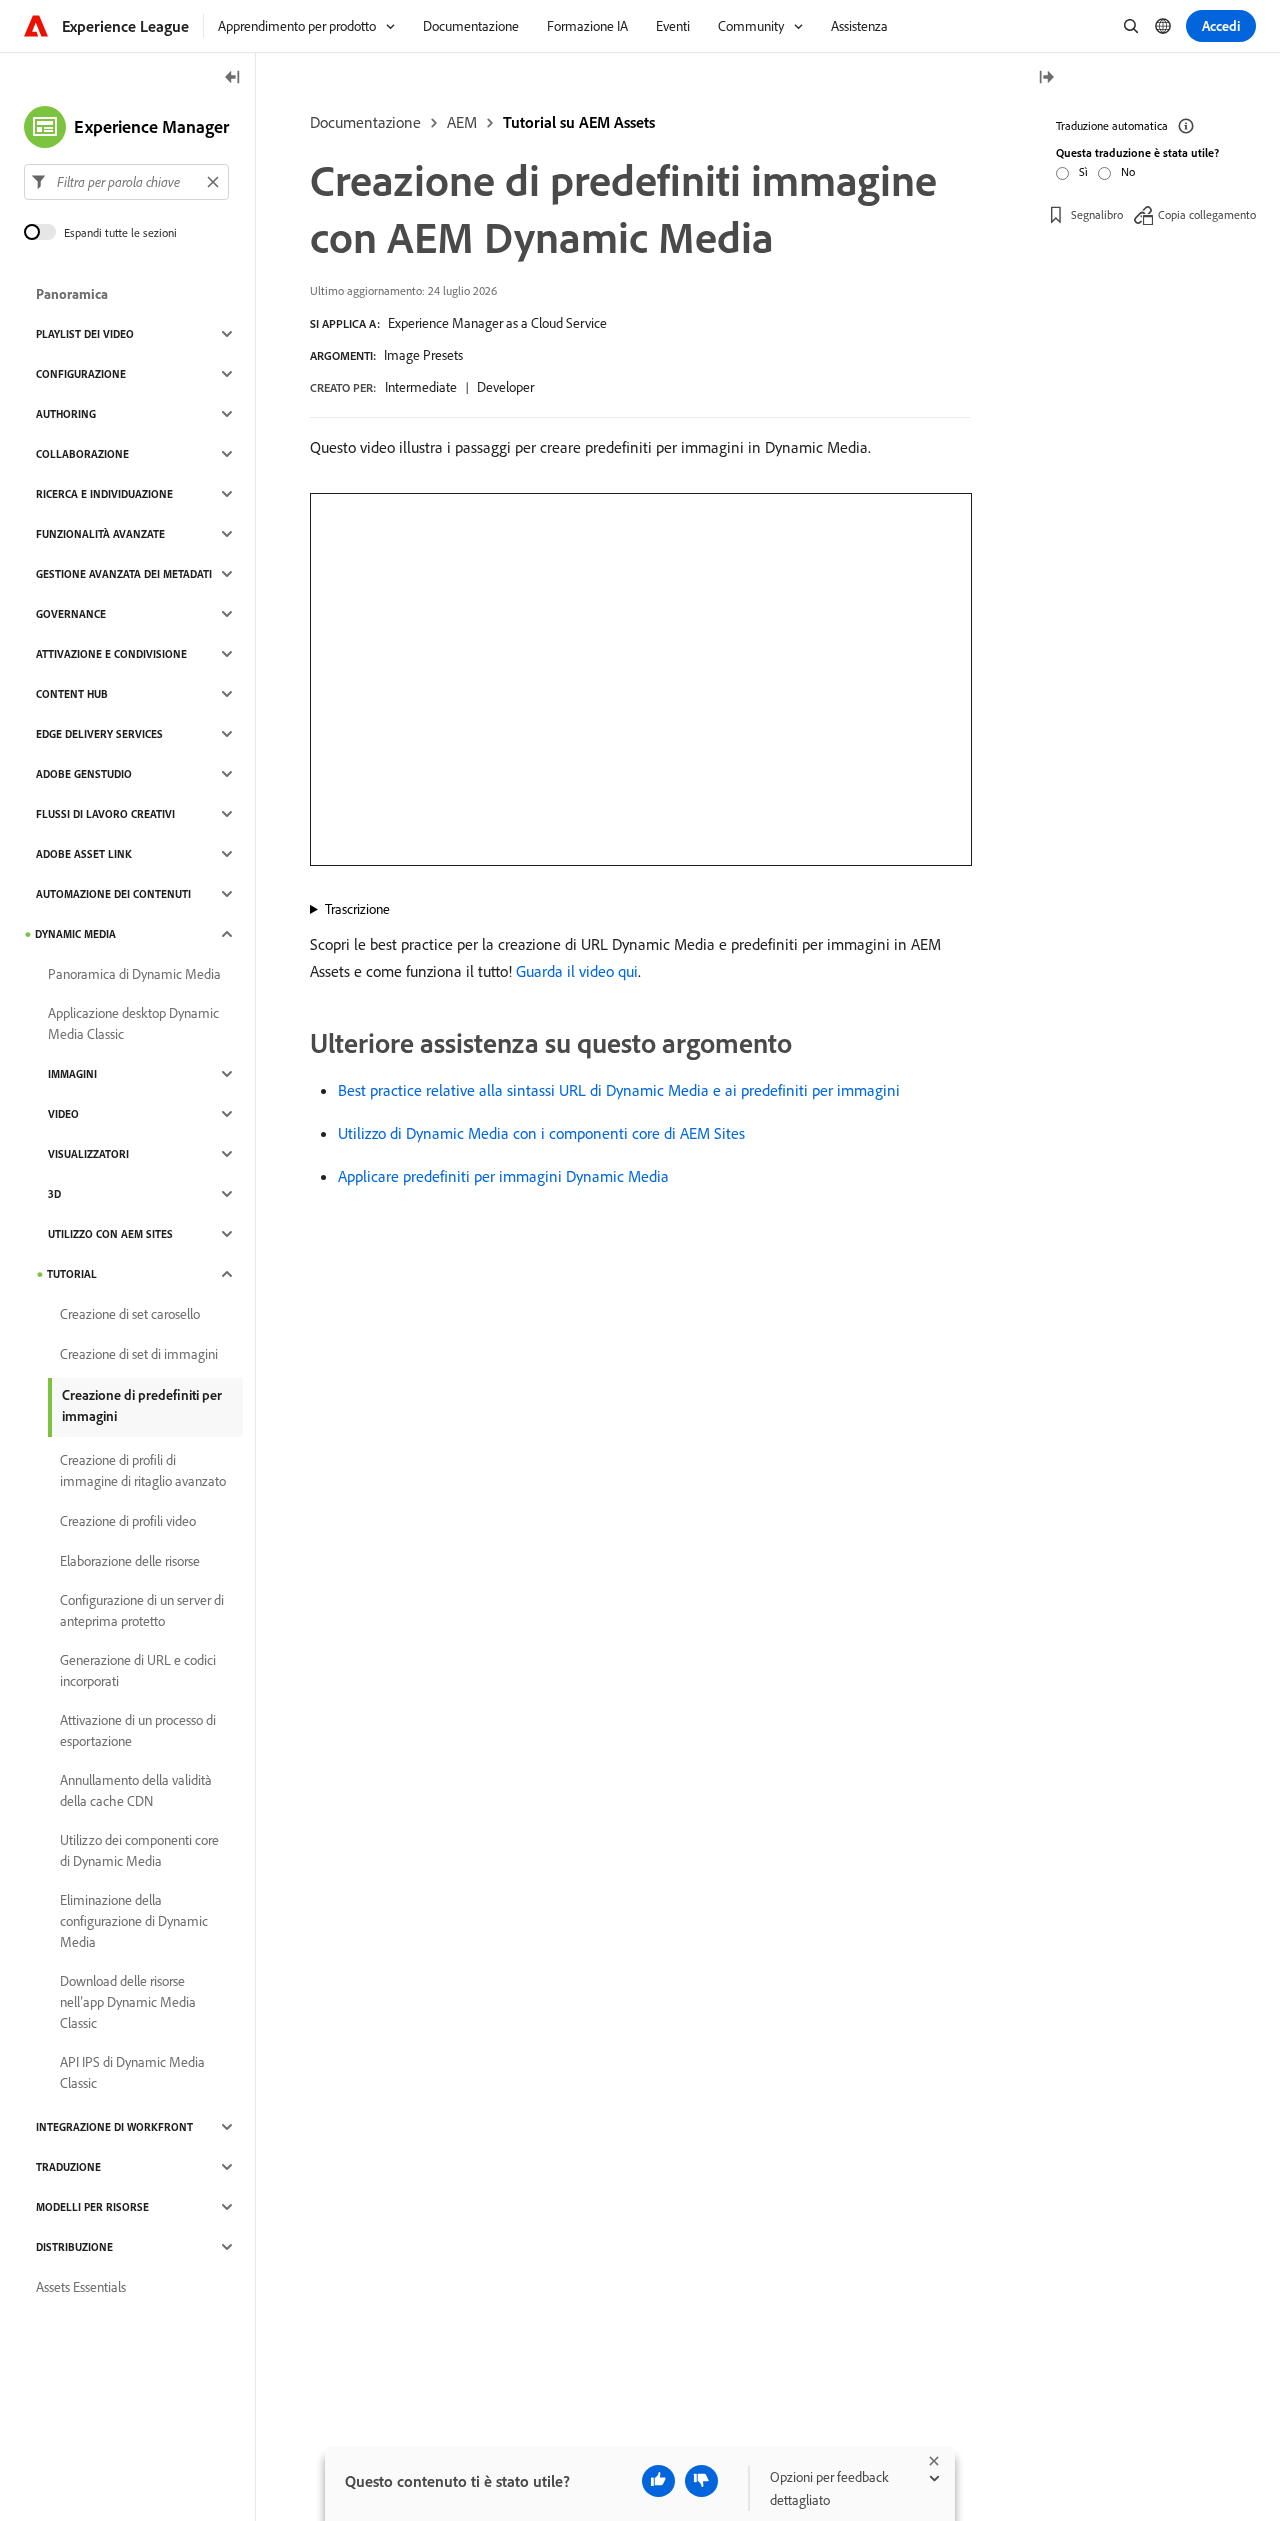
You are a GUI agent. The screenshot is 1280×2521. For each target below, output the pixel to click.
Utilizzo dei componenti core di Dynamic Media (139, 1850)
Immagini (72, 1074)
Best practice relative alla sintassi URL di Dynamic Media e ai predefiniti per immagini (619, 1090)
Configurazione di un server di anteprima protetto (142, 1610)
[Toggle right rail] (1046, 78)
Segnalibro (1097, 214)
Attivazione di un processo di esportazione (138, 1730)
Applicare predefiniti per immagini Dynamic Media (503, 1176)
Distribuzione (74, 2247)
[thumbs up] (658, 2481)
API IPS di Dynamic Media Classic (132, 2072)
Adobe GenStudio (84, 774)
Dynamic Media (75, 934)
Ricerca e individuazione (104, 494)
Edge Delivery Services (99, 734)
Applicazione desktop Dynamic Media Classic (133, 1023)
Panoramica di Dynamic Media (134, 974)
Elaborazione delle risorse (130, 1561)
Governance (71, 614)
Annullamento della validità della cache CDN (136, 1790)
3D (54, 1194)
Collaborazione (82, 454)
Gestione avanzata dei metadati (124, 574)
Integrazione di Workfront (114, 2127)
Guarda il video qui (577, 971)
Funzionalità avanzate (100, 534)
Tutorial (72, 1274)
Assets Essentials (81, 2287)
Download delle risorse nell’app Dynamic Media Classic (128, 2002)
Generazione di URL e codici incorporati (138, 1670)
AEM (462, 122)
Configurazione (81, 374)
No (1128, 171)
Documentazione (365, 122)
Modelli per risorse (92, 2207)
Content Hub (72, 694)
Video (63, 1114)
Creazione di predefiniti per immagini (142, 1405)
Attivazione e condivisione (111, 654)
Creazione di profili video (128, 1521)
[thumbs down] (701, 2481)
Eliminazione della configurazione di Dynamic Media (134, 1921)
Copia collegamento (1207, 214)
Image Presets (423, 355)
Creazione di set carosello (130, 1314)
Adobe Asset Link (84, 854)
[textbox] (126, 182)
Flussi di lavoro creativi (105, 814)
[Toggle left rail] (233, 78)
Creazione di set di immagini (139, 1354)
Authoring (66, 414)
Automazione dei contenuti (113, 894)
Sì (1083, 171)
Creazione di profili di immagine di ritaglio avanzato (143, 1470)
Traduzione (68, 2167)
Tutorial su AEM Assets (579, 122)
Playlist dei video (85, 334)
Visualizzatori (88, 1154)
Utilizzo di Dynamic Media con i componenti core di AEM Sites (541, 1133)
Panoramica (72, 294)
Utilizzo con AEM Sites (110, 1234)
